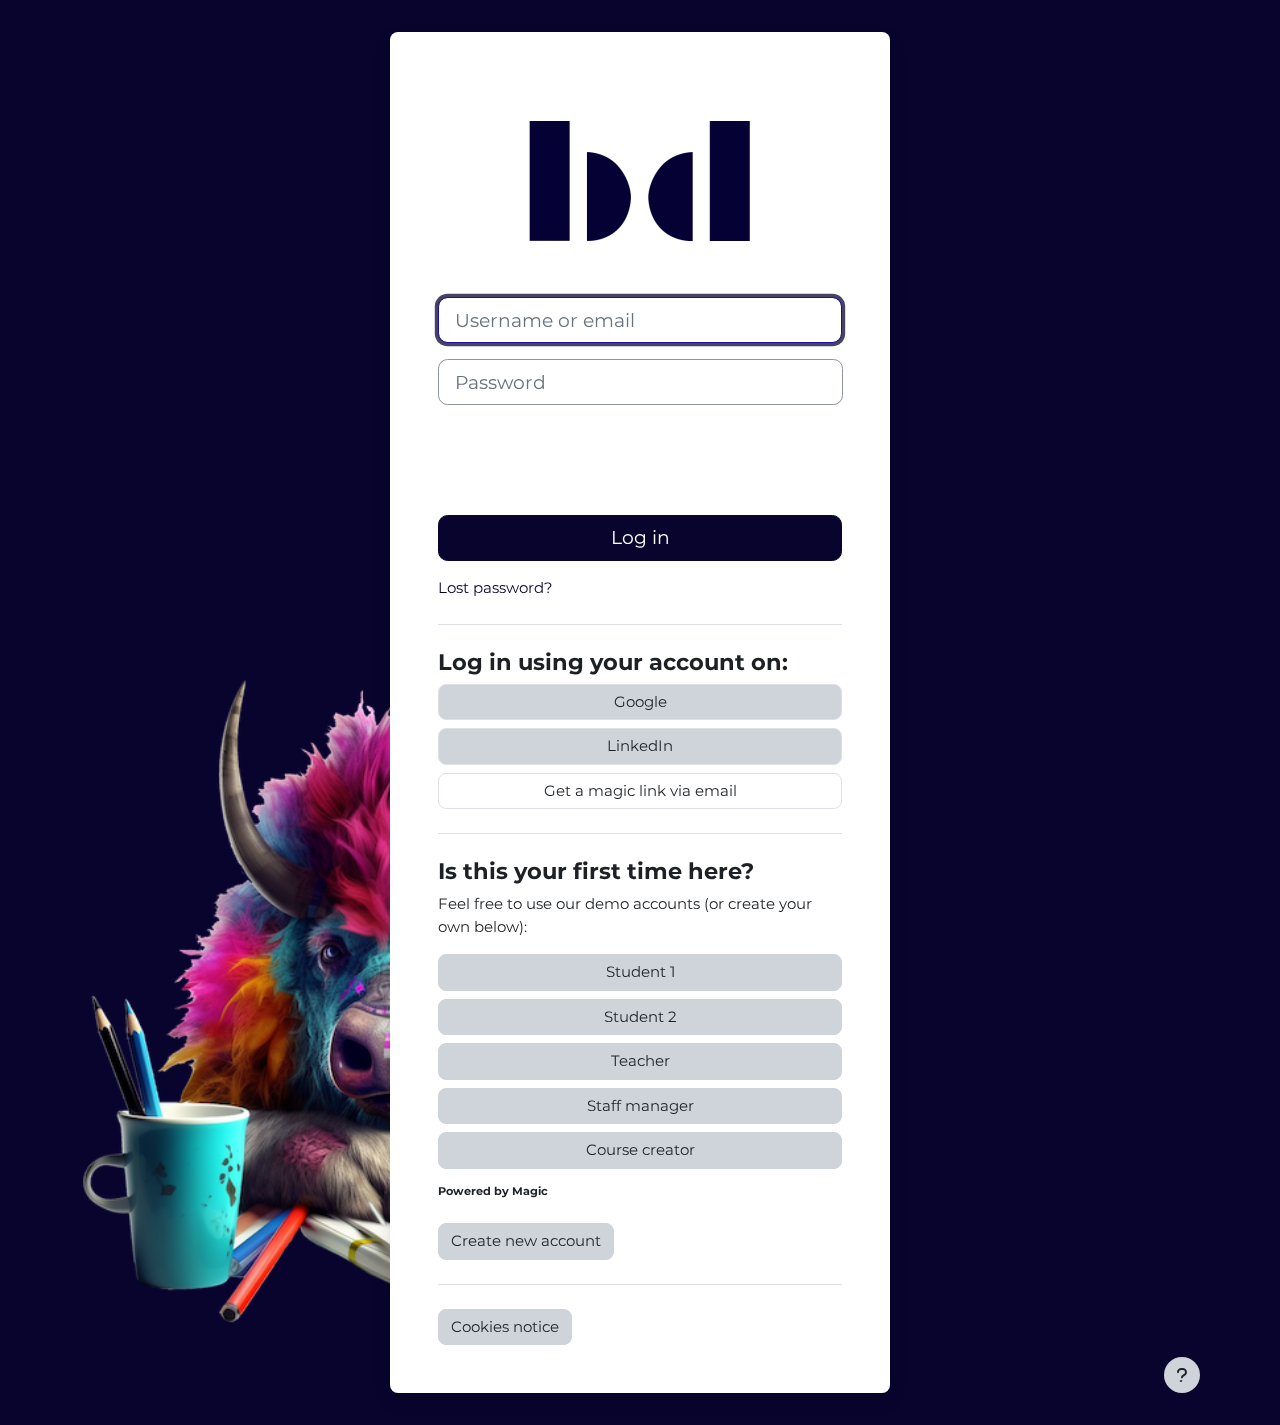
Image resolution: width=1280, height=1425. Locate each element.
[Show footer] (1182, 1375)
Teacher (640, 1060)
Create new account (526, 1240)
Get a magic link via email (640, 790)
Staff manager (640, 1105)
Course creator (640, 1149)
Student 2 (640, 1016)
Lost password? (495, 587)
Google (640, 701)
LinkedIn (640, 745)
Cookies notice (505, 1326)
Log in (640, 537)
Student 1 (640, 971)
